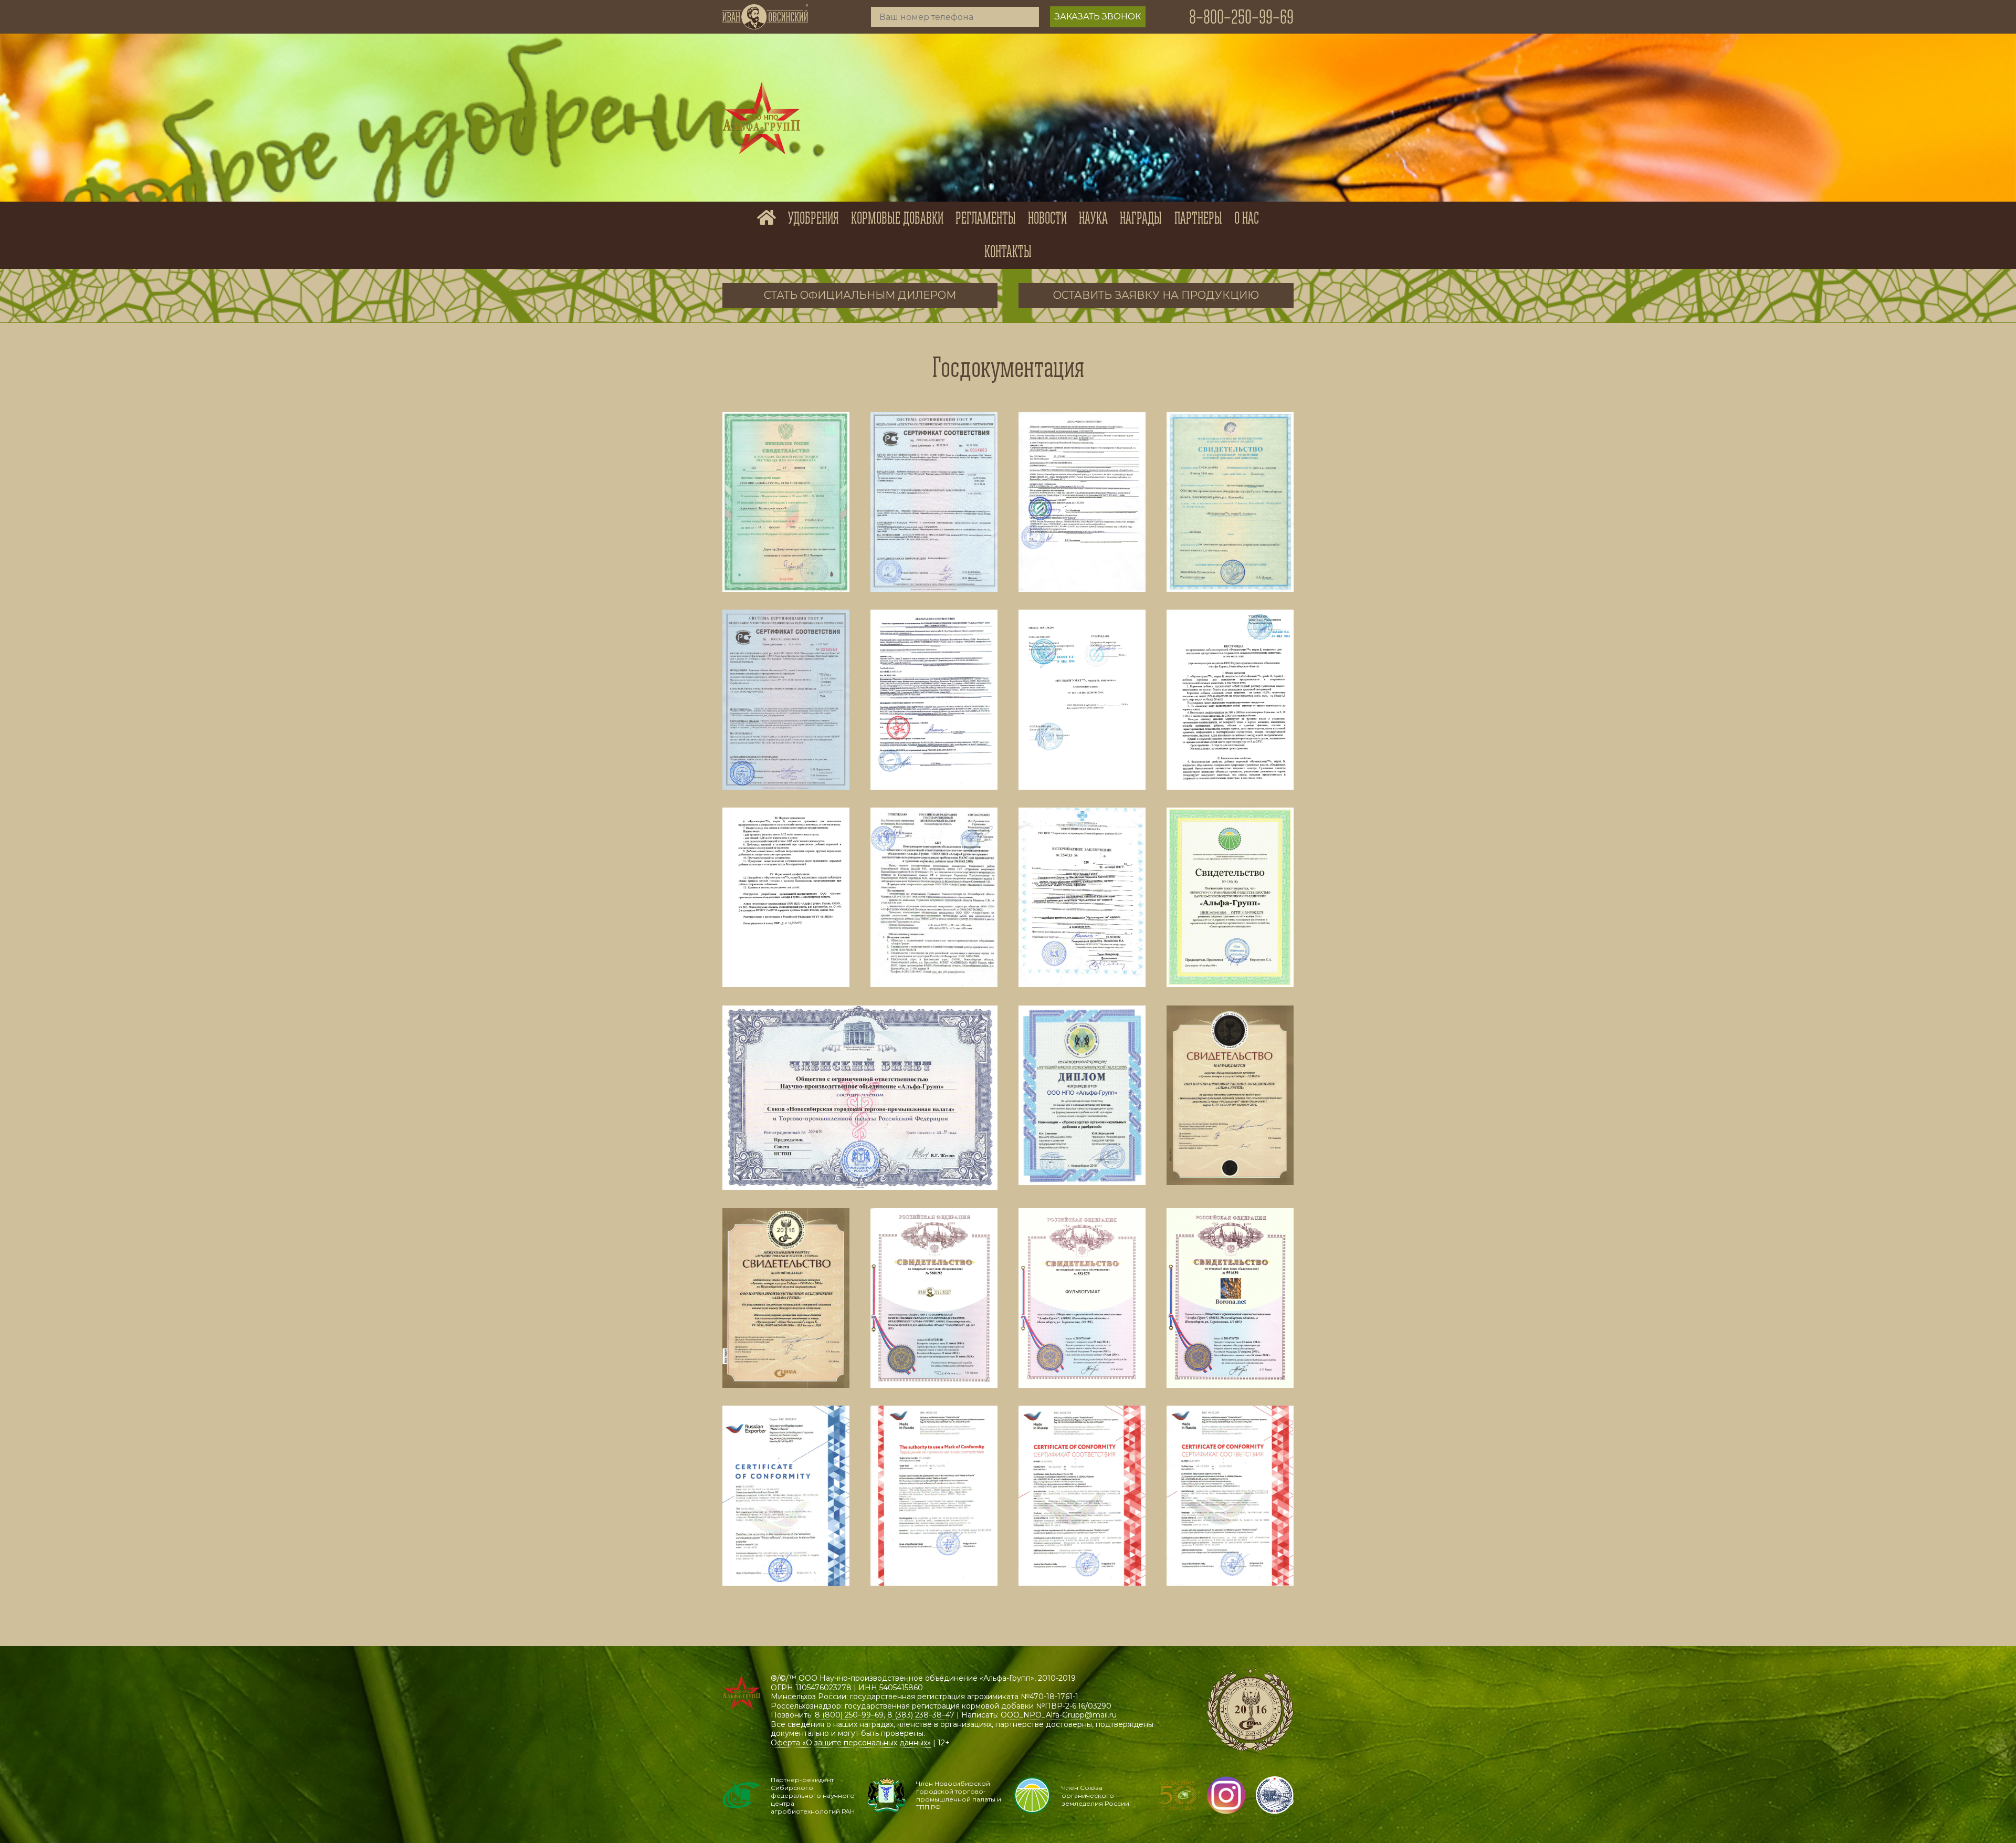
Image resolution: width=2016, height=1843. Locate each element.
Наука (1093, 218)
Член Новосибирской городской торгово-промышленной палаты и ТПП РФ (959, 1795)
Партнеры (1198, 218)
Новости (1047, 218)
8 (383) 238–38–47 (921, 1715)
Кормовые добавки (897, 218)
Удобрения (813, 218)
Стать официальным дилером (860, 295)
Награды (1141, 218)
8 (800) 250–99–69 (849, 1715)
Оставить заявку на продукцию (1156, 295)
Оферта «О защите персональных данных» (851, 1743)
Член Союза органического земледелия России (1095, 1795)
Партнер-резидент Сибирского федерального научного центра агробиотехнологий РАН (813, 1795)
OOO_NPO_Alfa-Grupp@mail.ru (1059, 1715)
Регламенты (986, 218)
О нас (1247, 218)
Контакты (1008, 252)
